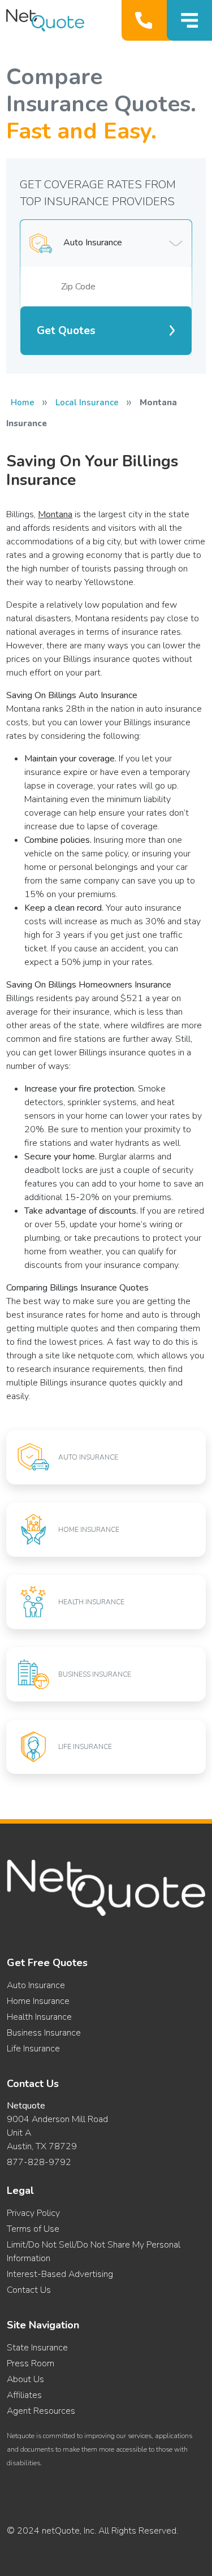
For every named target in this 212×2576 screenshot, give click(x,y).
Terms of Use (33, 2229)
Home (23, 402)
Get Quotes (66, 331)
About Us (25, 2379)
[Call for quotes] (146, 20)
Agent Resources (41, 2411)
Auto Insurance (36, 1985)
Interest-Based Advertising (60, 2274)
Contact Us (29, 2290)
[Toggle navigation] (189, 20)
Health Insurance (39, 2017)
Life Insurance (33, 2049)
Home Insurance (38, 2001)
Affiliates (24, 2395)
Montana (55, 514)
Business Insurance (44, 2033)
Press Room (31, 2363)
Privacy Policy (33, 2213)
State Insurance (37, 2348)
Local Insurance (87, 402)
